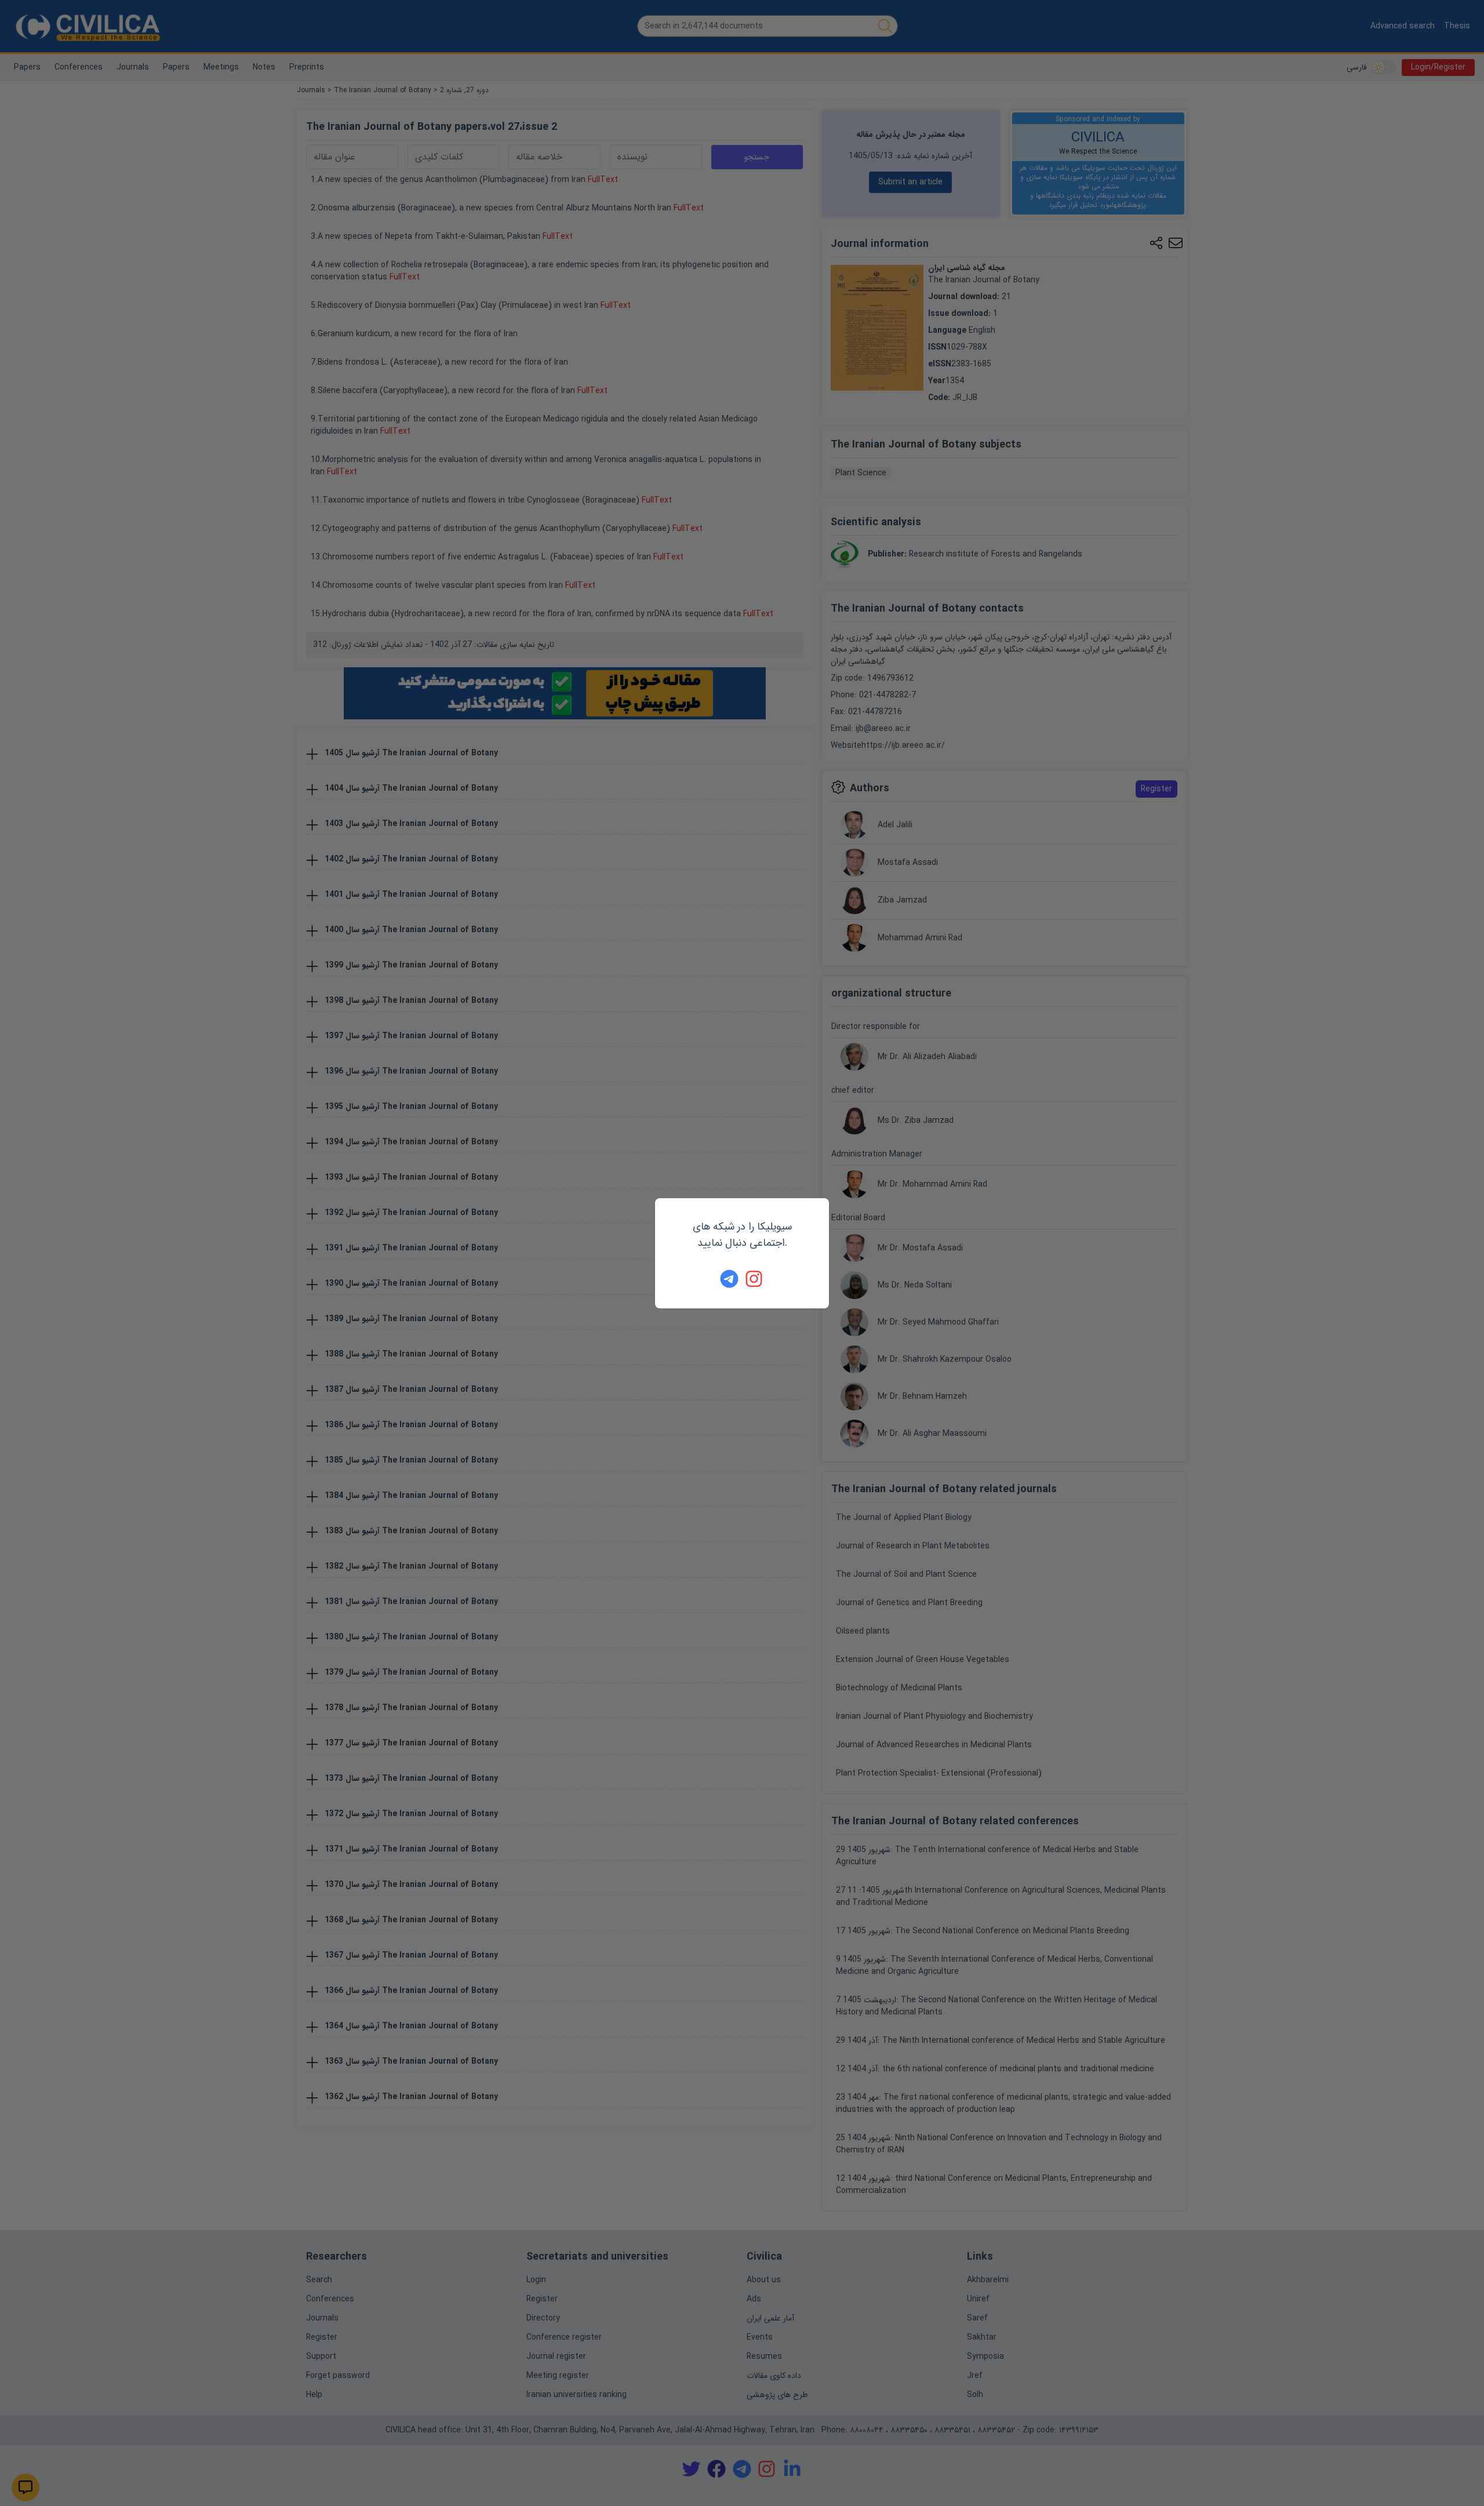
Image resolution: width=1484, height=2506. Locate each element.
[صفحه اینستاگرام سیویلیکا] (755, 1279)
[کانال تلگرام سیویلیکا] (729, 1279)
